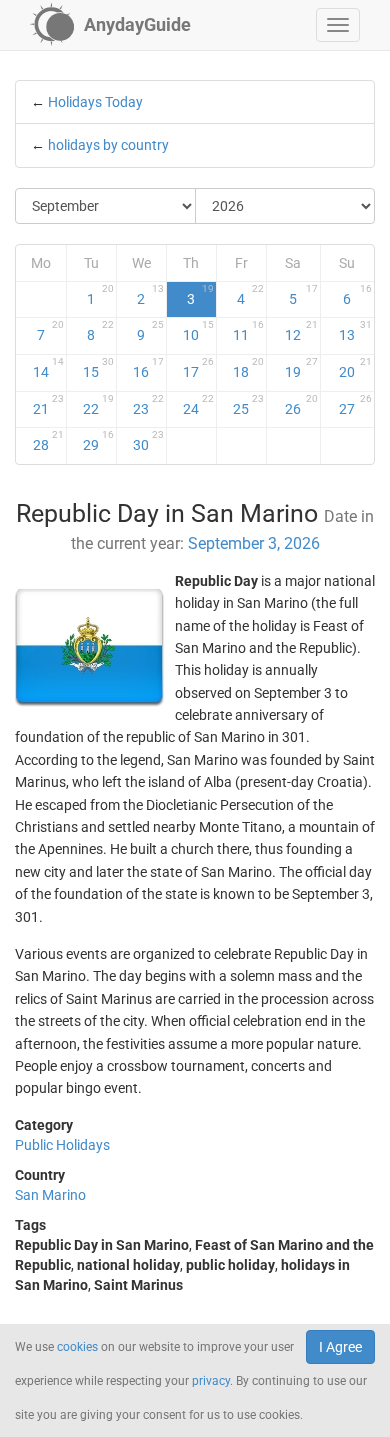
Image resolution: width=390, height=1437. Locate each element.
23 (148, 405)
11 (248, 331)
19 (301, 368)
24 (198, 405)
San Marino (50, 1195)
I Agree (340, 1347)
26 (301, 405)
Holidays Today (95, 102)
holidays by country (108, 145)
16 (148, 368)
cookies (77, 1347)
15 (98, 368)
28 (48, 441)
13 (355, 331)
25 (248, 405)
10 (198, 331)
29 (98, 441)
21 (48, 405)
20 (355, 368)
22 (98, 405)
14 (48, 368)
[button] (338, 25)
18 (248, 368)
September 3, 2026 (254, 543)
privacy (211, 1381)
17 (198, 368)
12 (301, 331)
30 (148, 441)
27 (355, 405)
